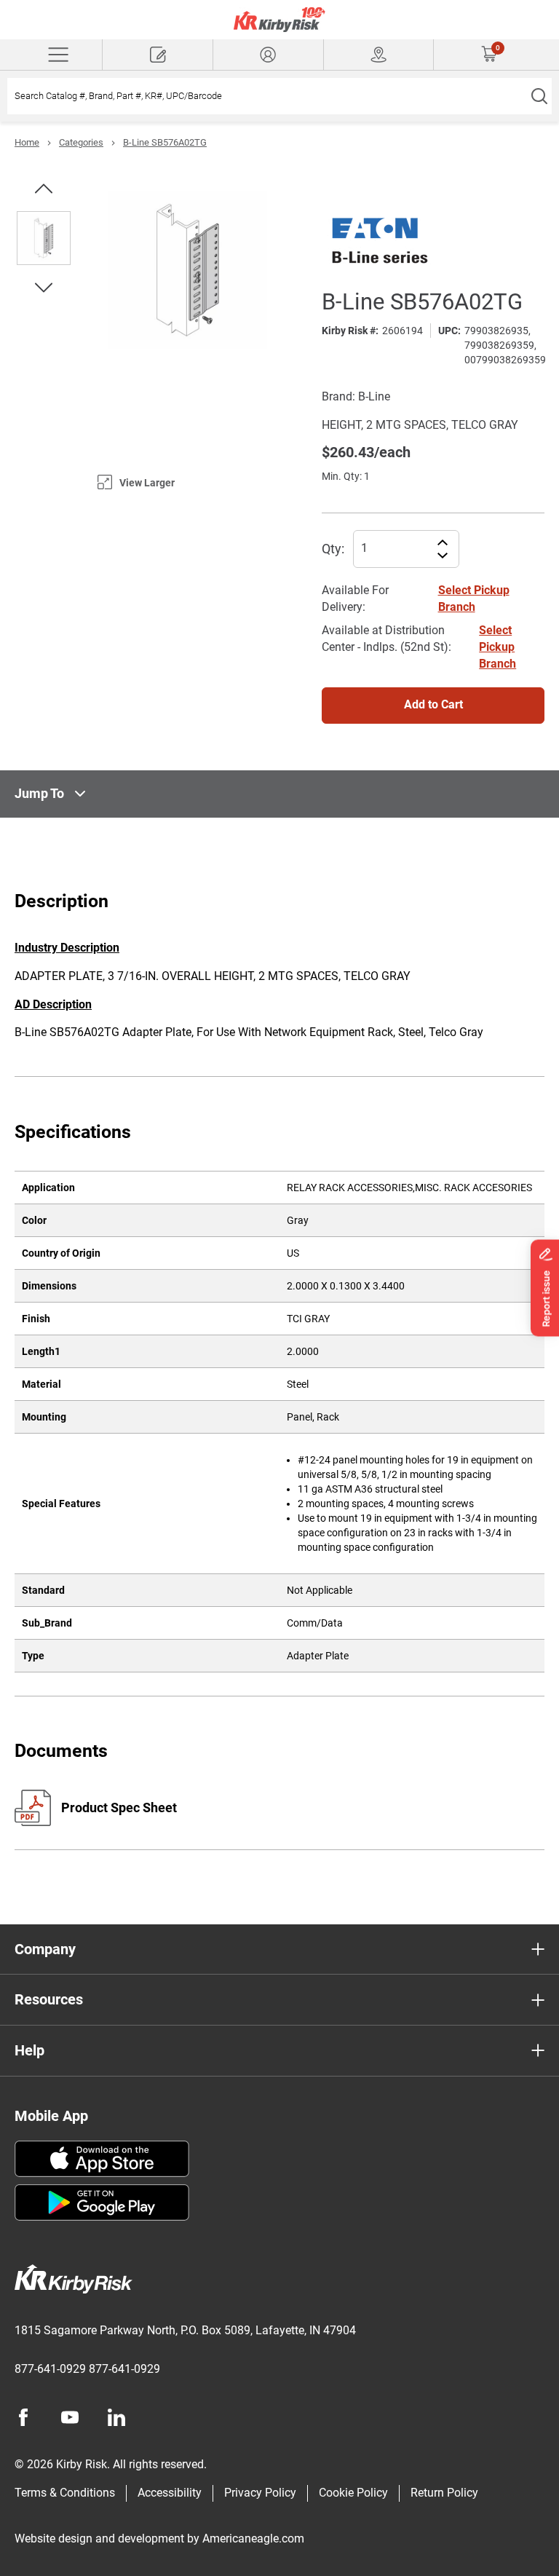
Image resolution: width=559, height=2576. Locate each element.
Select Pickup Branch (497, 647)
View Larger (147, 483)
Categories (81, 142)
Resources (49, 1999)
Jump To (39, 793)
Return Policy (444, 2493)
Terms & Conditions (65, 2493)
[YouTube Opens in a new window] (70, 2417)
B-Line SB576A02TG (165, 142)
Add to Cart (433, 704)
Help (29, 2050)
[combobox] (267, 96)
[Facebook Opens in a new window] (23, 2417)
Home (27, 142)
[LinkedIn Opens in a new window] (116, 2417)
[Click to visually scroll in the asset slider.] (44, 189)
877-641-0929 (50, 2369)
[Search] (539, 96)
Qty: (333, 549)
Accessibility (170, 2493)
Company (45, 1949)
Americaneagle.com (253, 2539)
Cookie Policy (353, 2493)
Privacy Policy (260, 2493)
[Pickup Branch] (379, 55)
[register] (158, 55)
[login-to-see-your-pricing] (268, 55)
